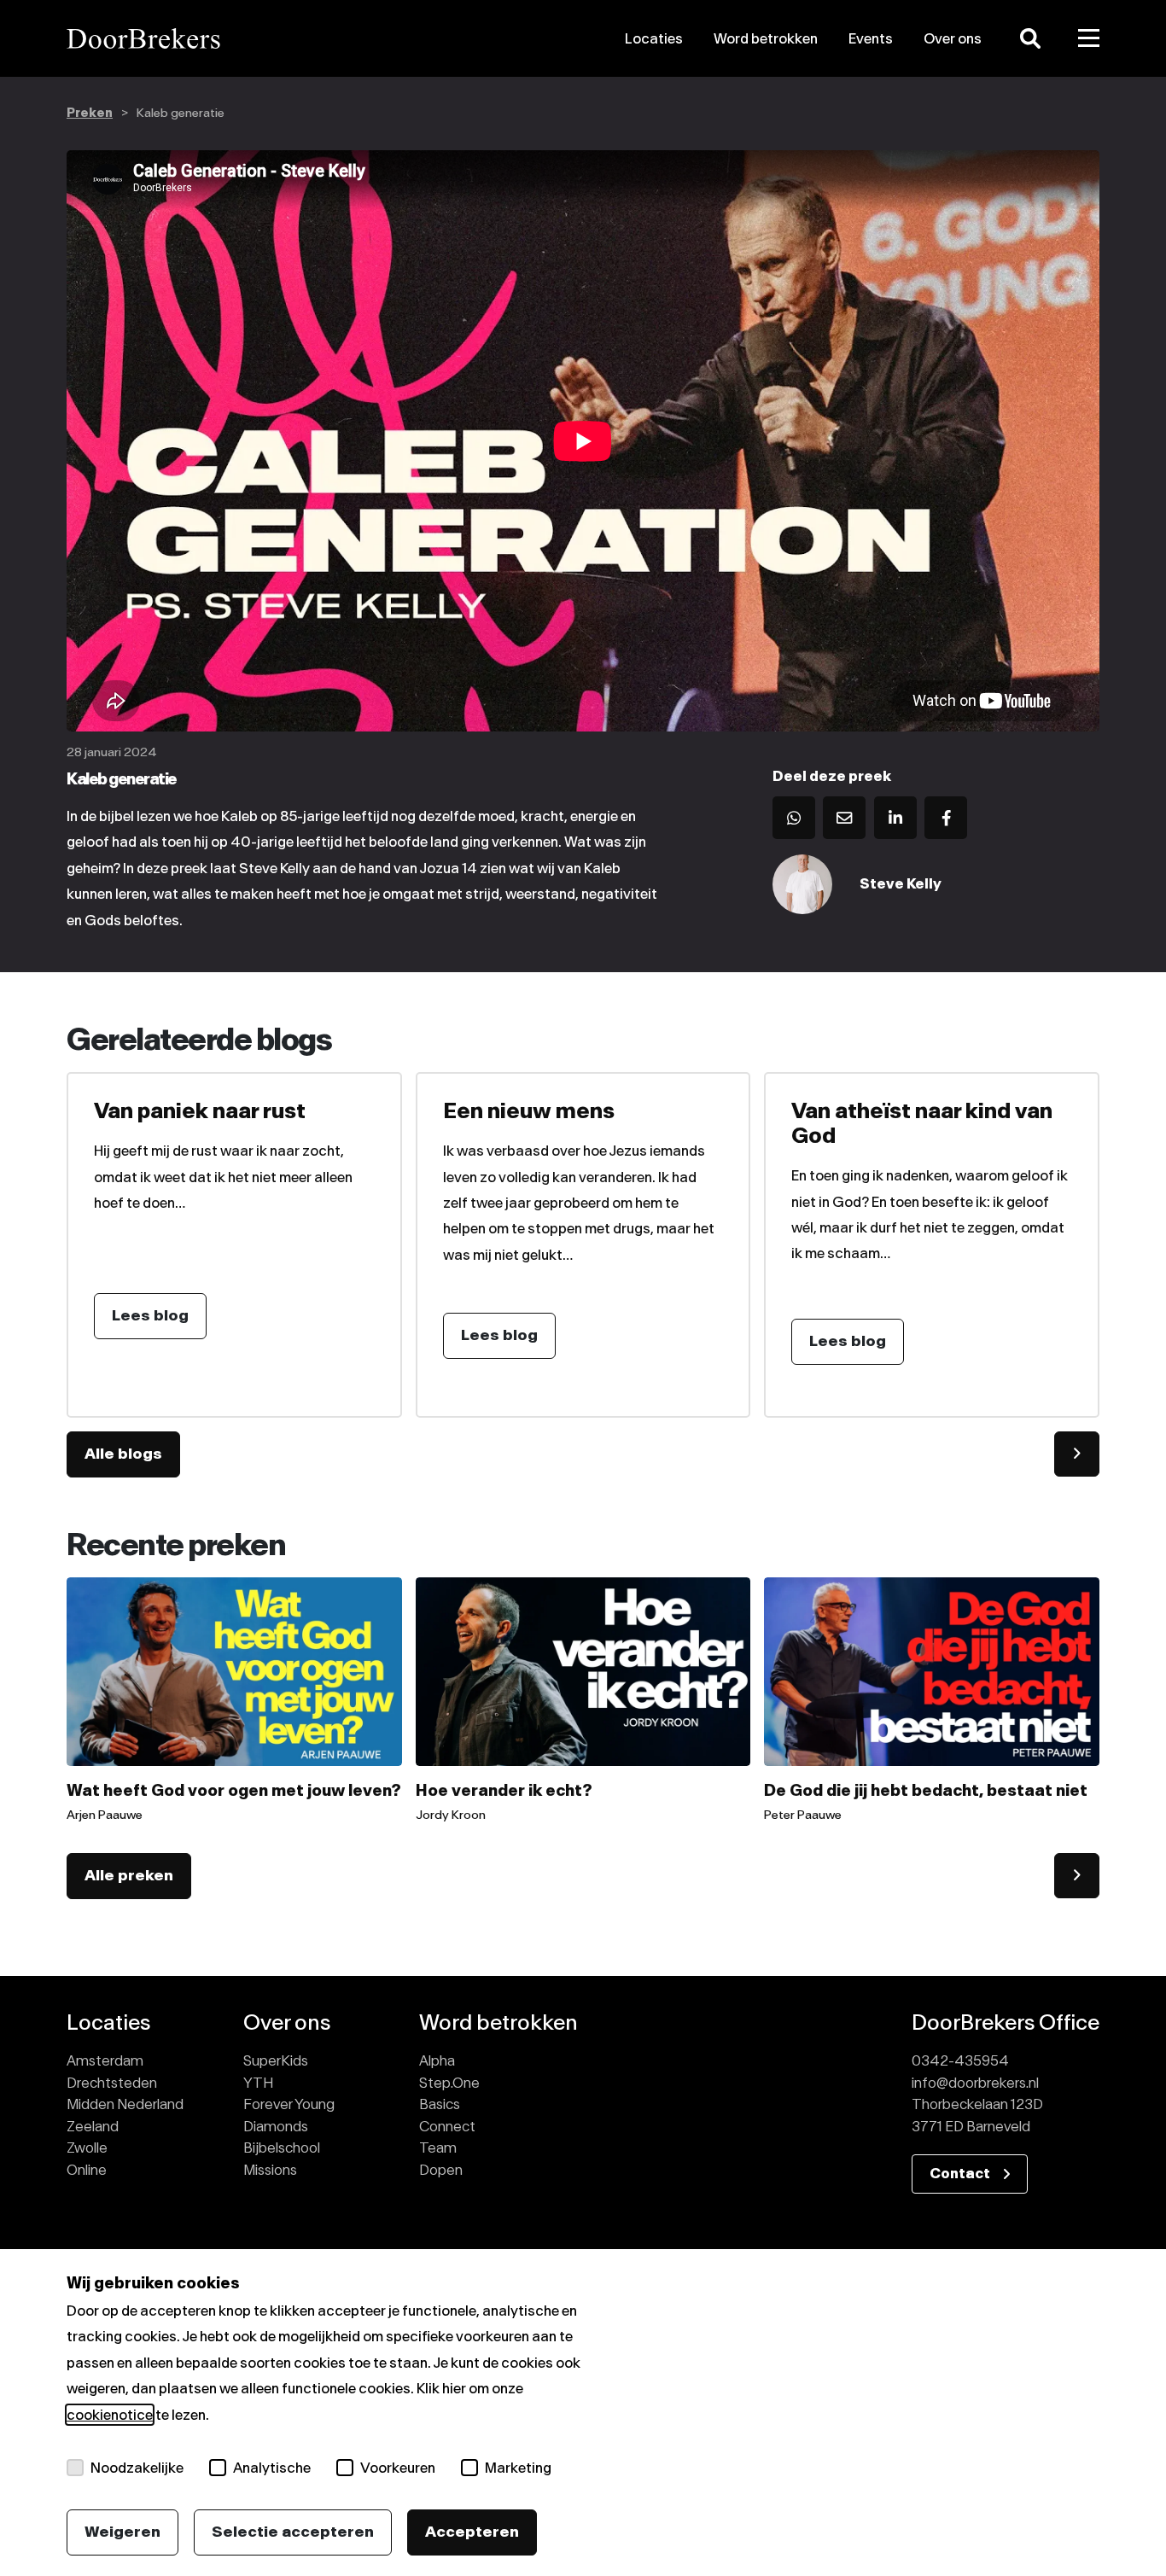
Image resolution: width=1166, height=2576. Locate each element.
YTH (258, 2083)
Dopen (441, 2170)
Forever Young (289, 2104)
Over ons (953, 38)
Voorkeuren (398, 2468)
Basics (440, 2104)
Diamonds (276, 2126)
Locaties (654, 38)
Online (87, 2170)
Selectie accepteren (293, 2532)
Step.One (449, 2083)
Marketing (518, 2468)
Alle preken (129, 1875)
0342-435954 (960, 2060)
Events (871, 38)
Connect (447, 2126)
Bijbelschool (282, 2148)
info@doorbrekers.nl (975, 2083)
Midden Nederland (125, 2104)
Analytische (272, 2468)
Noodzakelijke (137, 2468)
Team (438, 2148)
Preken (90, 113)
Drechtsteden (112, 2083)
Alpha (437, 2060)
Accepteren (472, 2532)
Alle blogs (123, 1454)
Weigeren (122, 2532)
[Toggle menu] (1089, 38)
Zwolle (87, 2148)
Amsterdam (105, 2060)
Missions (270, 2170)
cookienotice (110, 2415)
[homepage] (230, 38)
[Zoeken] (1030, 38)
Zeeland (93, 2126)
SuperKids (276, 2060)
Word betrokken (766, 38)
